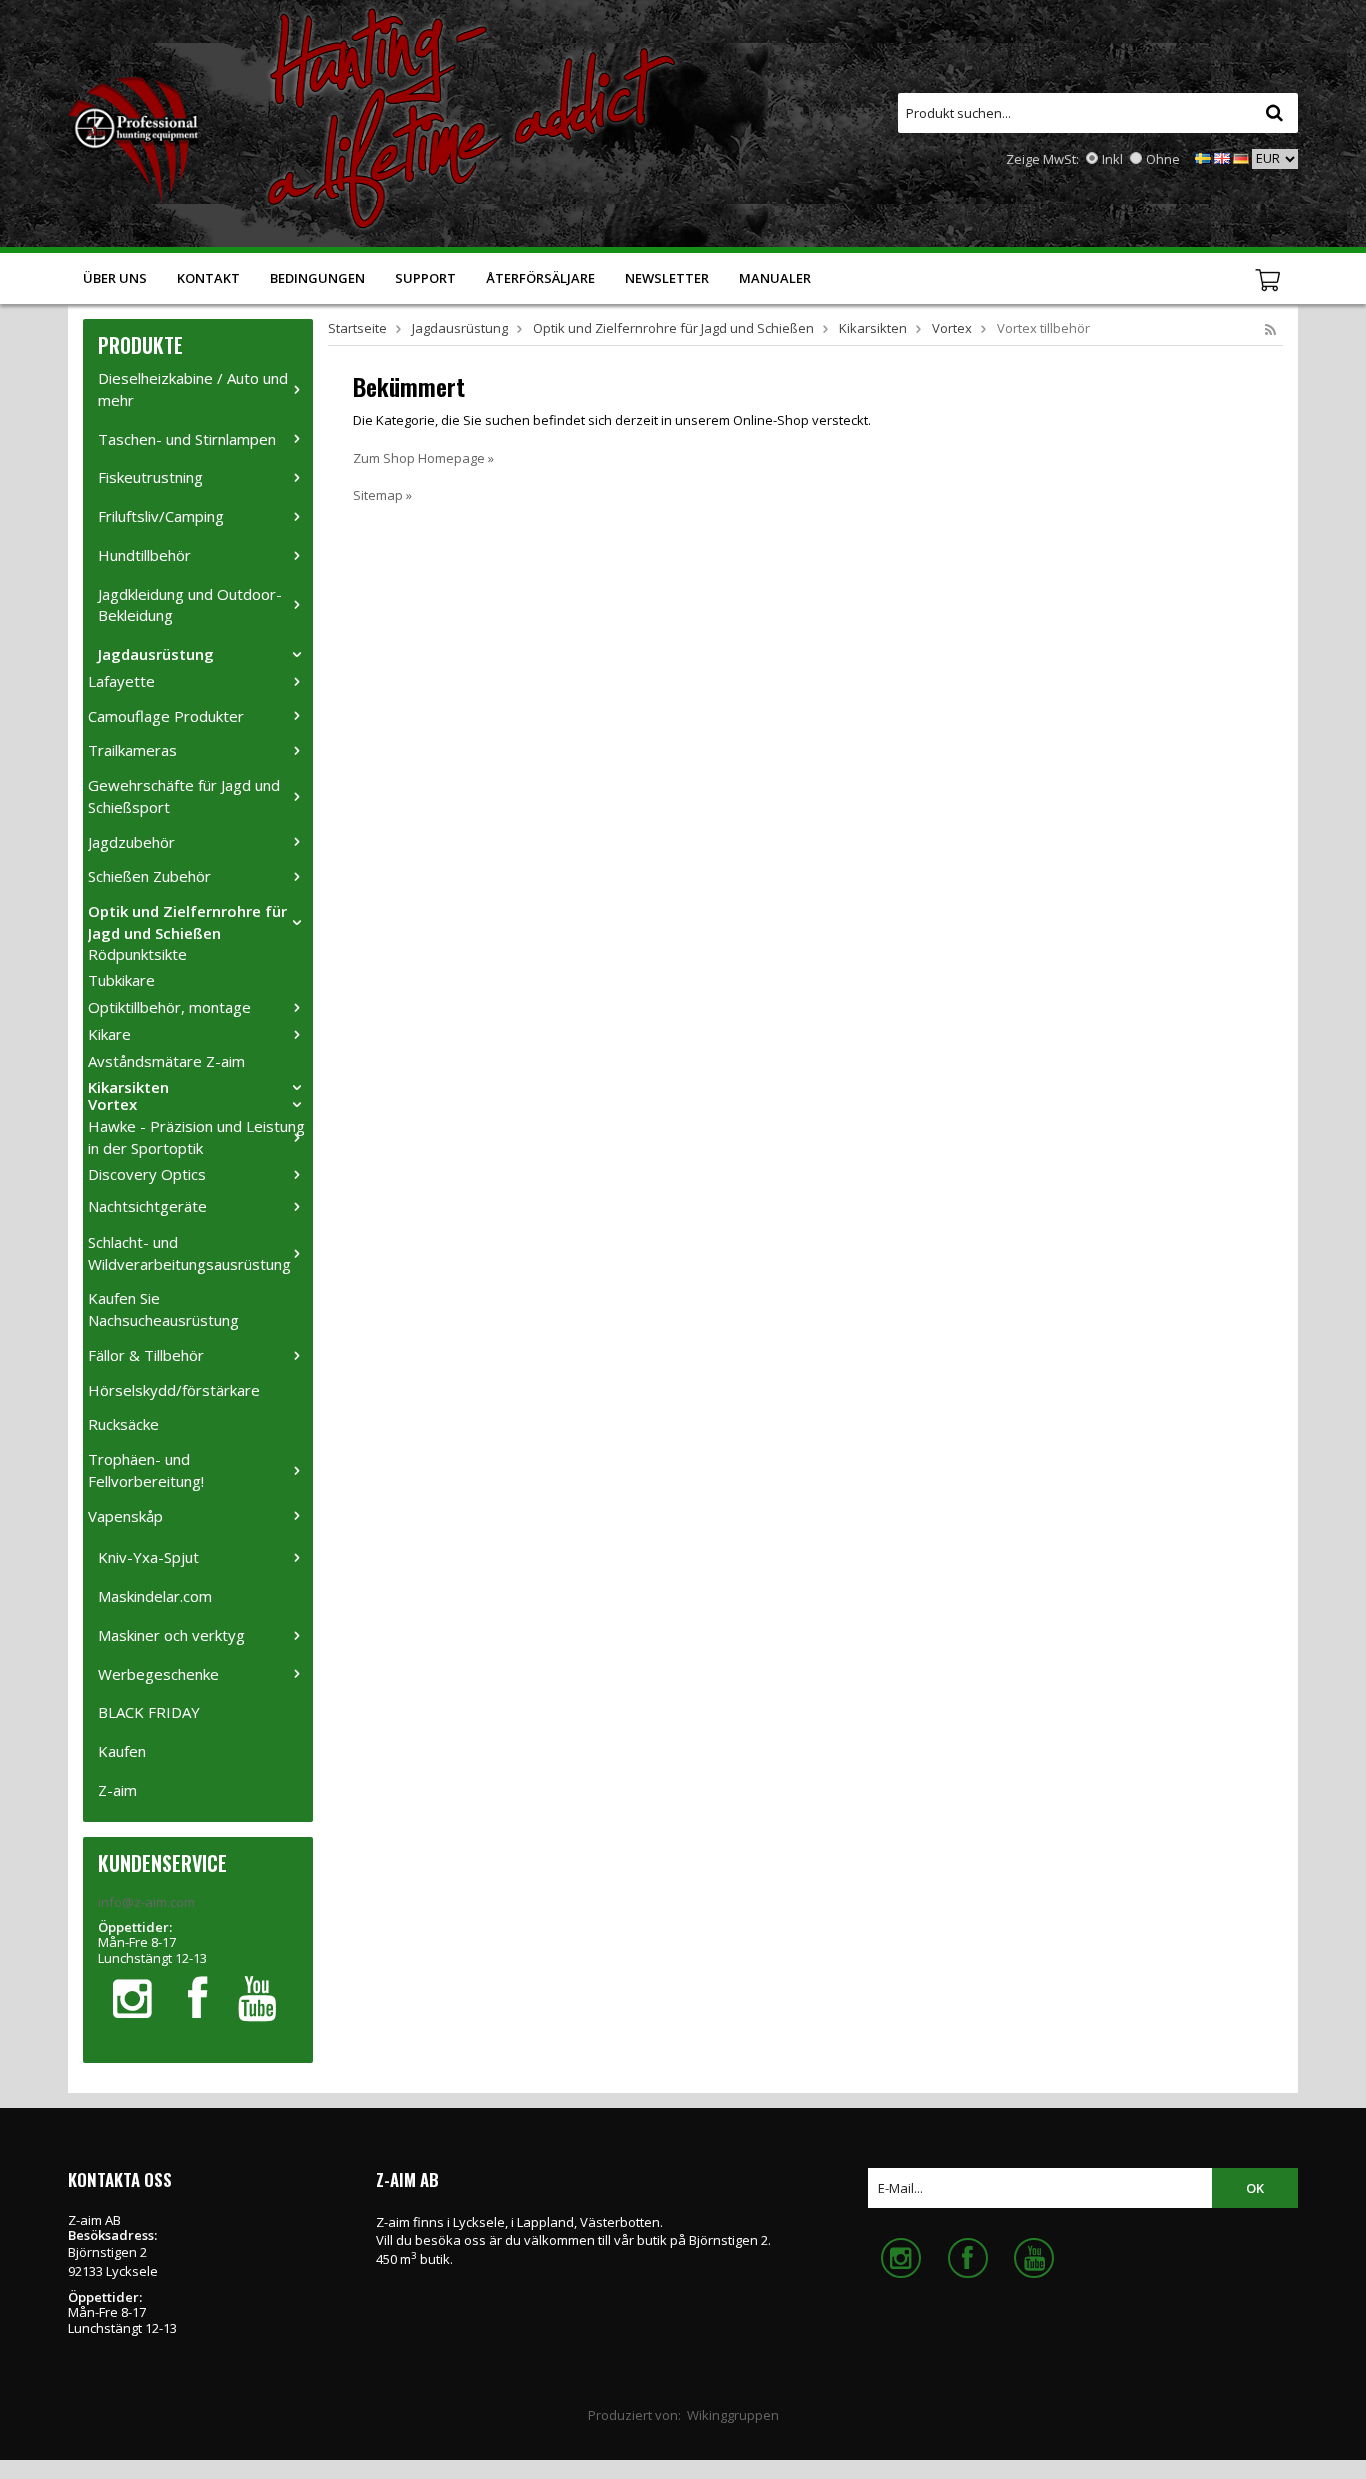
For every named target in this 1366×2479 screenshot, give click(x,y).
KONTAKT (208, 278)
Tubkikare (121, 980)
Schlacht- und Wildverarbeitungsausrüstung (189, 1253)
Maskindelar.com (155, 1596)
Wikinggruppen (733, 2415)
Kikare (109, 1034)
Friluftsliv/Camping (161, 516)
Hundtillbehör (144, 555)
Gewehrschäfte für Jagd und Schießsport (184, 796)
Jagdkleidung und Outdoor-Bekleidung (190, 605)
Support (425, 278)
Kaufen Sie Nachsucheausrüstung (163, 1309)
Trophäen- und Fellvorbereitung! (146, 1470)
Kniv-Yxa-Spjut (148, 1557)
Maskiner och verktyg (171, 1635)
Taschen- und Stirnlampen (187, 439)
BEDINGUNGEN (317, 278)
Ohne (1163, 159)
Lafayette (121, 681)
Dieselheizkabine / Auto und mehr (193, 389)
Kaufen (122, 1751)
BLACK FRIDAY (149, 1712)
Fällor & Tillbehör (146, 1355)
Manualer (775, 278)
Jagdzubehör (131, 842)
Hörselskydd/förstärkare (174, 1390)
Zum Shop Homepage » (423, 458)
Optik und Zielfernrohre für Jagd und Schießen (187, 922)
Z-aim (117, 1790)
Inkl (1112, 159)
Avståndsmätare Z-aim (166, 1061)
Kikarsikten (128, 1087)
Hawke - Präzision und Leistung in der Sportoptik (196, 1137)
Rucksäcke (123, 1424)
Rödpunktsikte (137, 954)
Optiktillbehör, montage (169, 1007)
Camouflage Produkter (166, 716)
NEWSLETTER (667, 278)
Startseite (357, 328)
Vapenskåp (125, 1516)
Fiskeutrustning (150, 477)
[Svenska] (1203, 157)
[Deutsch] (1241, 157)
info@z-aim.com (146, 1902)
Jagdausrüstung (156, 654)
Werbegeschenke (158, 1674)
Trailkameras (132, 750)
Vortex (112, 1104)
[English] (1222, 157)
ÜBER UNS (115, 278)
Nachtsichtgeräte (147, 1206)
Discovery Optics (147, 1174)
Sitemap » (382, 495)
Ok (1255, 2188)
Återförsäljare (540, 278)
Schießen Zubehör (149, 876)
